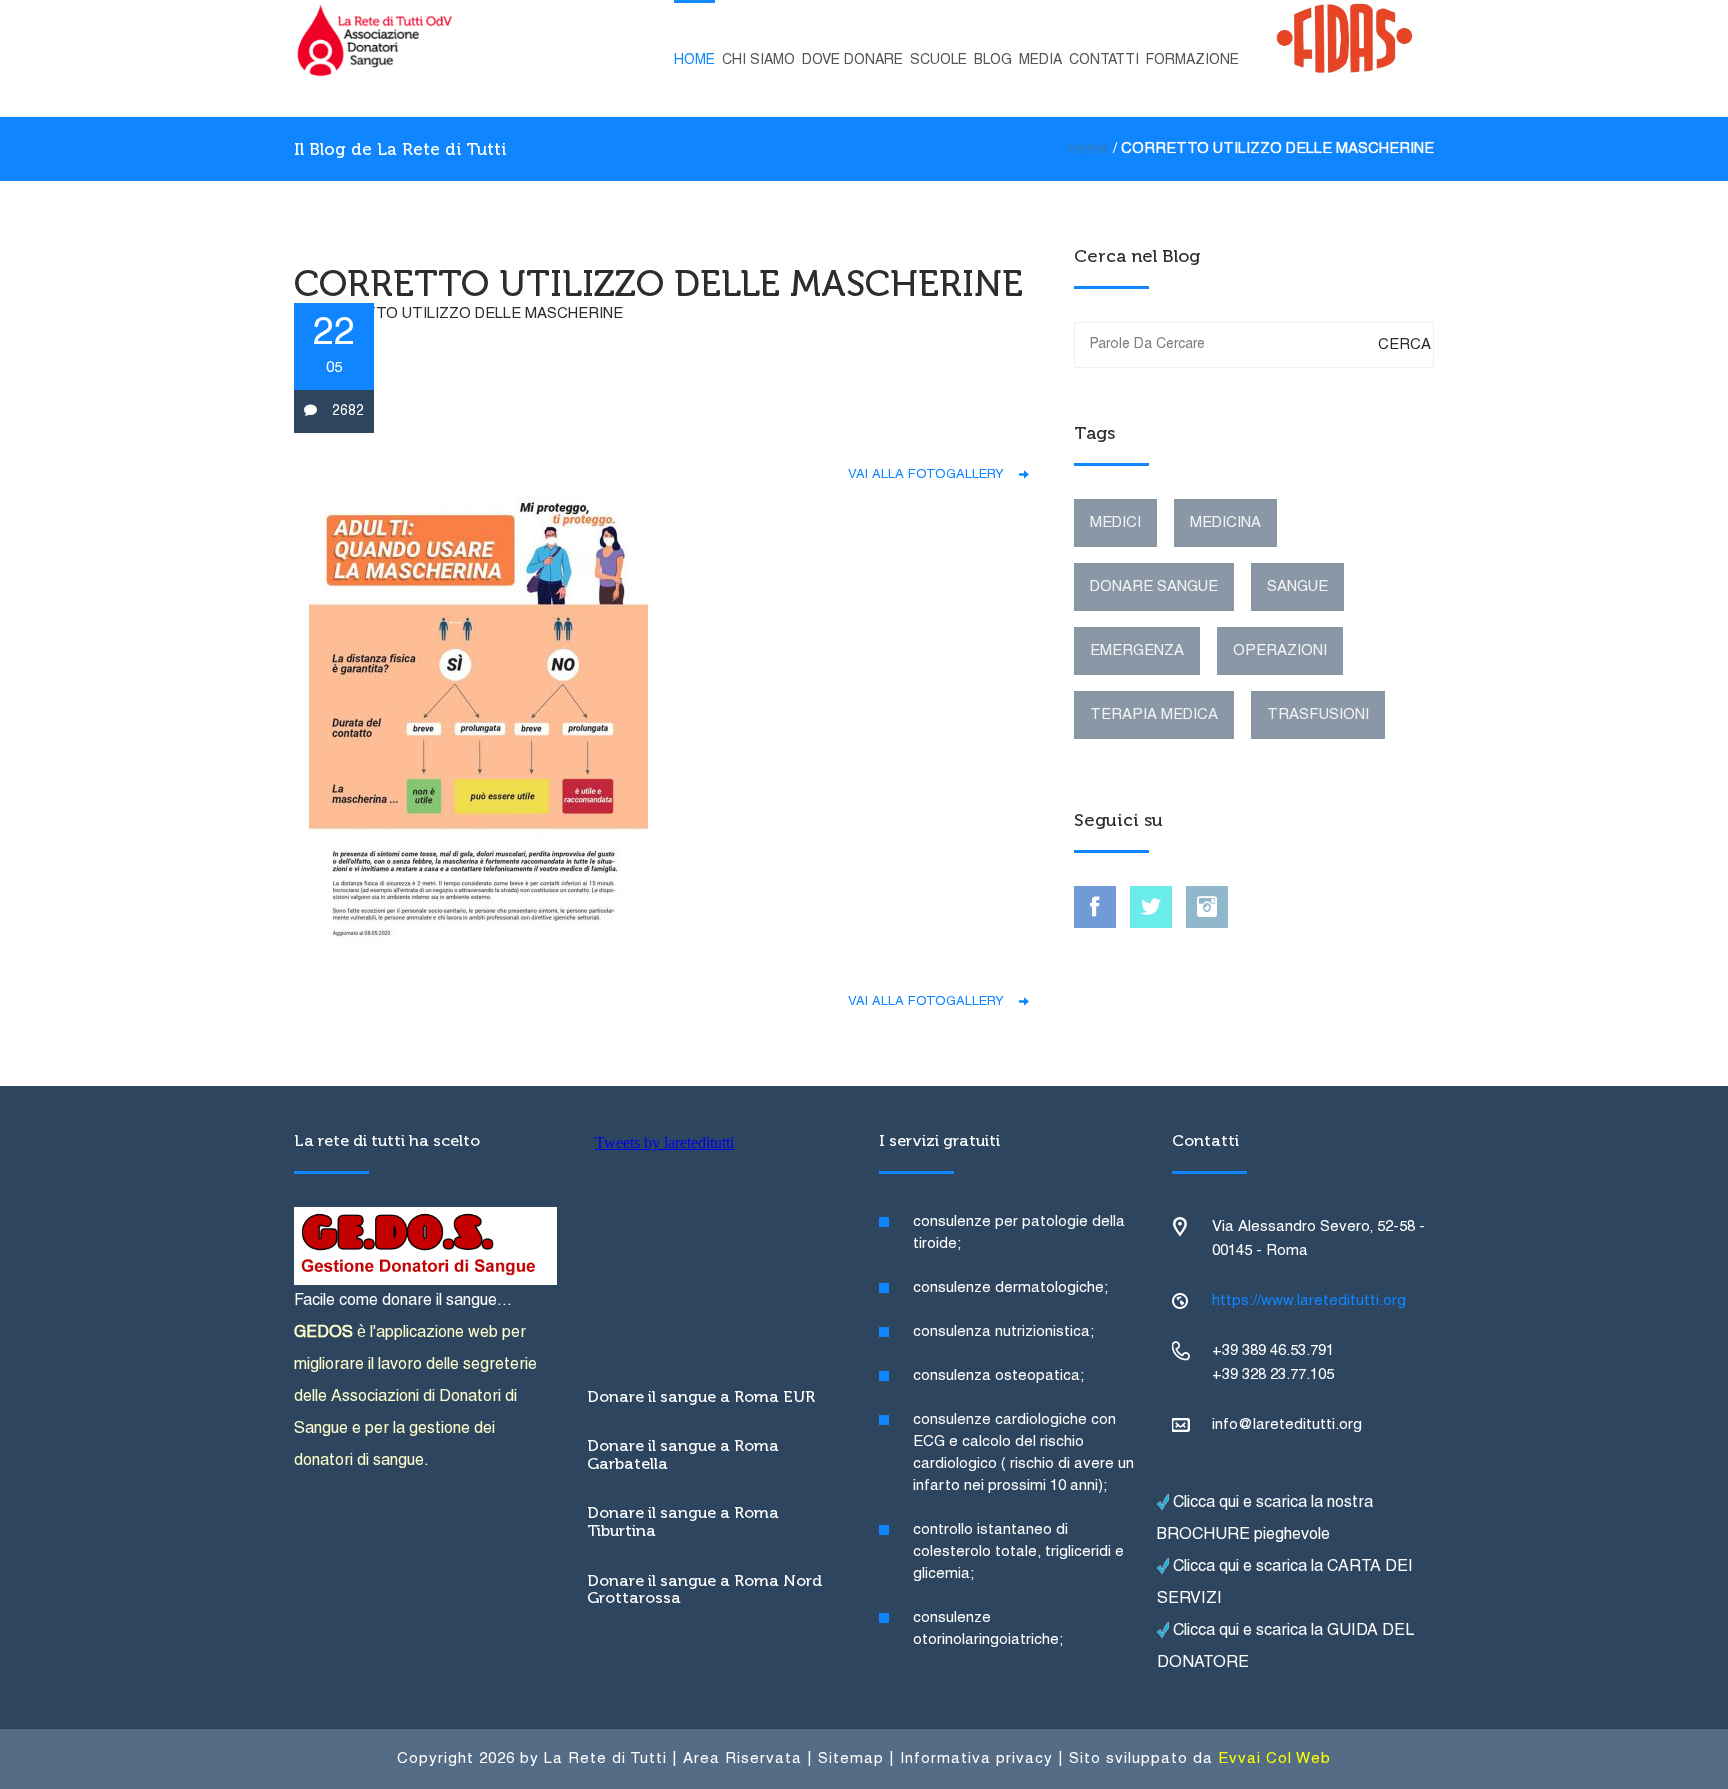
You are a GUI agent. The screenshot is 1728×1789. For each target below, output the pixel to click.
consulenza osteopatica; (998, 1376)
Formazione (1192, 60)
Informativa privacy (976, 1759)
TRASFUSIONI (1318, 715)
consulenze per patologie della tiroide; (1019, 1233)
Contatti (1104, 60)
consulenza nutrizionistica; (1003, 1332)
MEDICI (1115, 523)
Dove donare (852, 60)
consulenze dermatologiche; (1010, 1288)
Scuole (938, 60)
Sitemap (851, 1759)
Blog (993, 60)
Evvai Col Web (1274, 1759)
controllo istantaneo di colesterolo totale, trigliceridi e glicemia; (1018, 1552)
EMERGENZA (1137, 651)
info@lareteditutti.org (1287, 1425)
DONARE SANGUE (1154, 587)
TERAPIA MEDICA (1154, 715)
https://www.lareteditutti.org (1309, 1301)
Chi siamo (758, 60)
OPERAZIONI (1280, 651)
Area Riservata (742, 1759)
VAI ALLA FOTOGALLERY (933, 475)
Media (1040, 60)
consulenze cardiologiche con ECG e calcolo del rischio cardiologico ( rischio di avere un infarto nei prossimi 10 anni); (1023, 1453)
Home (694, 60)
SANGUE (1297, 587)
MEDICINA (1225, 523)
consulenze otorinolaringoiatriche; (988, 1629)
